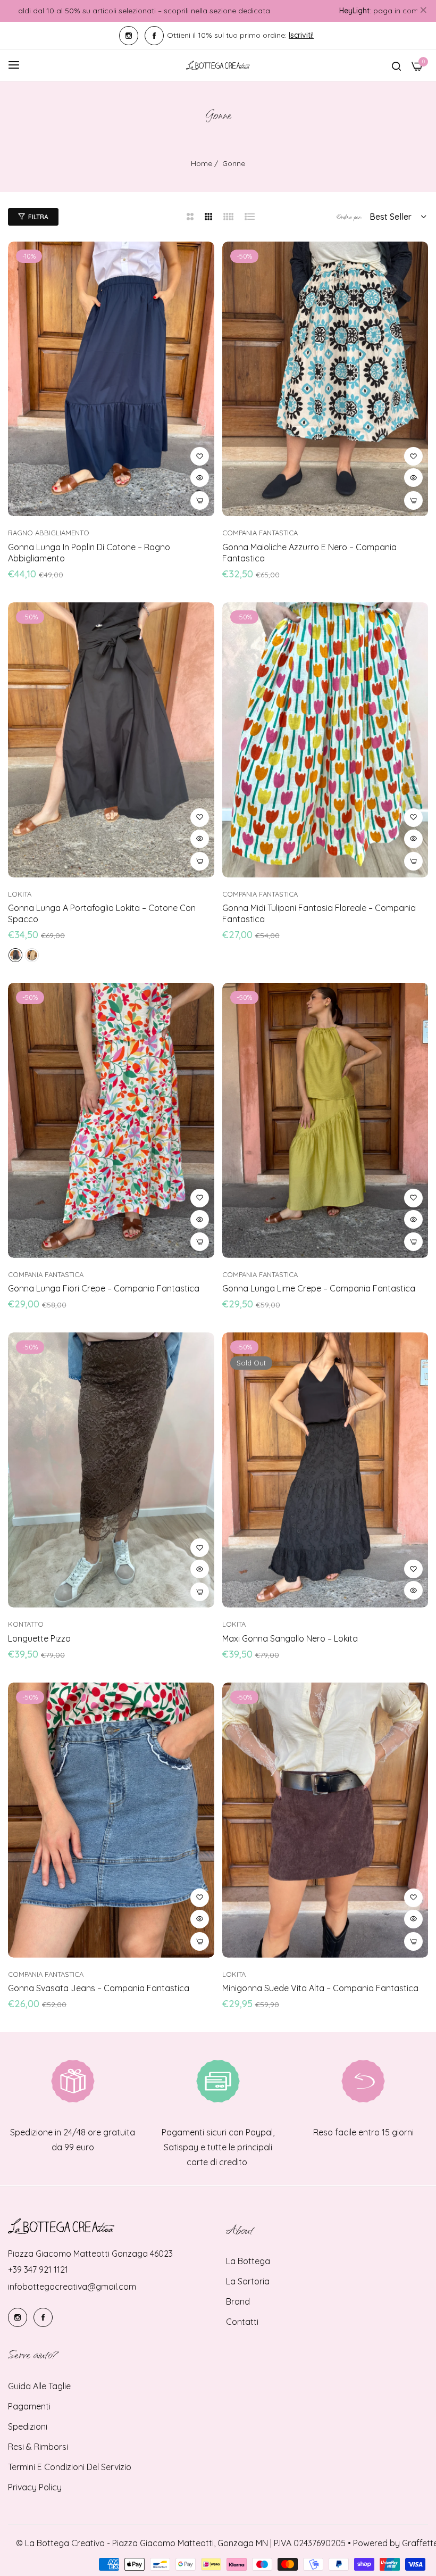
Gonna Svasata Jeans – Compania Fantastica (99, 1988)
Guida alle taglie (39, 2386)
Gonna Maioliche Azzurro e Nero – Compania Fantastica (309, 553)
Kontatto (26, 1624)
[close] (423, 11)
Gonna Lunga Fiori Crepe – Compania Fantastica (104, 1288)
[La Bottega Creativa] (218, 65)
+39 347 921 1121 (38, 2269)
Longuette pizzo (39, 1638)
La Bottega (248, 2261)
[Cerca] (396, 65)
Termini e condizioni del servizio (70, 2467)
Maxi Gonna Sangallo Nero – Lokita (290, 1638)
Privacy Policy (35, 2487)
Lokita (20, 894)
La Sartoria (248, 2281)
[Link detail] (129, 36)
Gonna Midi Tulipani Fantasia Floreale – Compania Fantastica (319, 913)
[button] (200, 456)
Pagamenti (29, 2406)
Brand (238, 2301)
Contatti (242, 2322)
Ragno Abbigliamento (49, 533)
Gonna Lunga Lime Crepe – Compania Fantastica (319, 1288)
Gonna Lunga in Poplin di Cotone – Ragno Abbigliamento (89, 553)
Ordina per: (349, 217)
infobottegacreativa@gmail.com (72, 2287)
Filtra (38, 217)
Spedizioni (28, 2426)
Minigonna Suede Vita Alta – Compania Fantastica (320, 1988)
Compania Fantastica (260, 533)
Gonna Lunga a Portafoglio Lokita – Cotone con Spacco (102, 913)
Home (202, 163)
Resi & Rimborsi (38, 2447)
